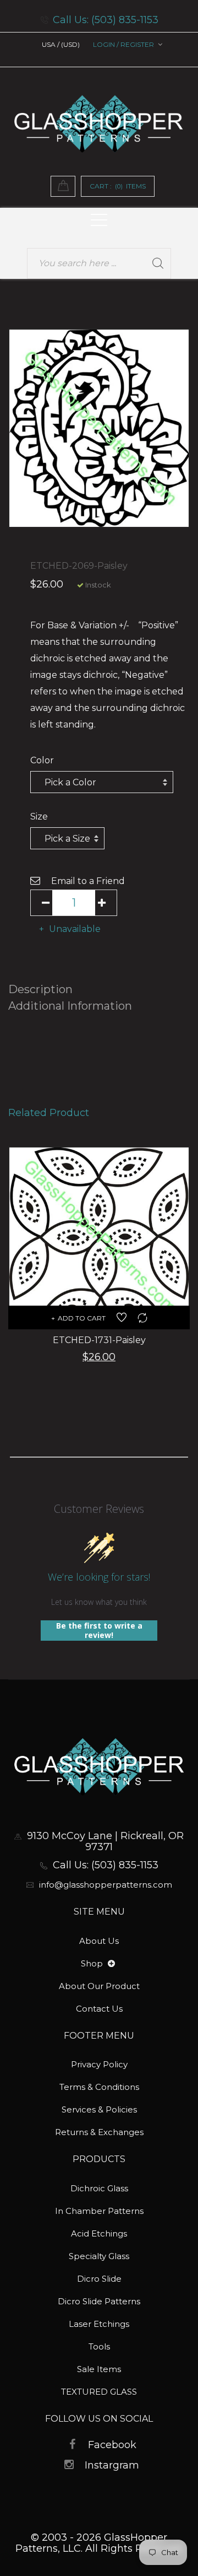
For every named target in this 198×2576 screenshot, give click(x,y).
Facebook (112, 2445)
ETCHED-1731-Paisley (99, 1340)
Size (39, 817)
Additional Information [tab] (70, 1006)
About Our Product (99, 1986)
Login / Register (123, 44)
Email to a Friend (88, 881)
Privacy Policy (99, 2064)
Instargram (112, 2465)
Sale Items (99, 2369)
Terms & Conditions (99, 2087)
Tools (99, 2346)
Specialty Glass (99, 2256)
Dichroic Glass (99, 2188)
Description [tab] (40, 989)
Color (42, 760)
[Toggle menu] (111, 1964)
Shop (93, 1963)
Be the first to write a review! (99, 1631)
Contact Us (99, 2009)
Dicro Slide (99, 2279)
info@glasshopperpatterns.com (106, 1885)
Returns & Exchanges (99, 2132)
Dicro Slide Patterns (99, 2301)
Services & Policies (99, 2109)
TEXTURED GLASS (99, 2392)
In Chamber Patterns (99, 2211)
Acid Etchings (99, 2233)
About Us (99, 1941)
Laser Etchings (99, 2324)
